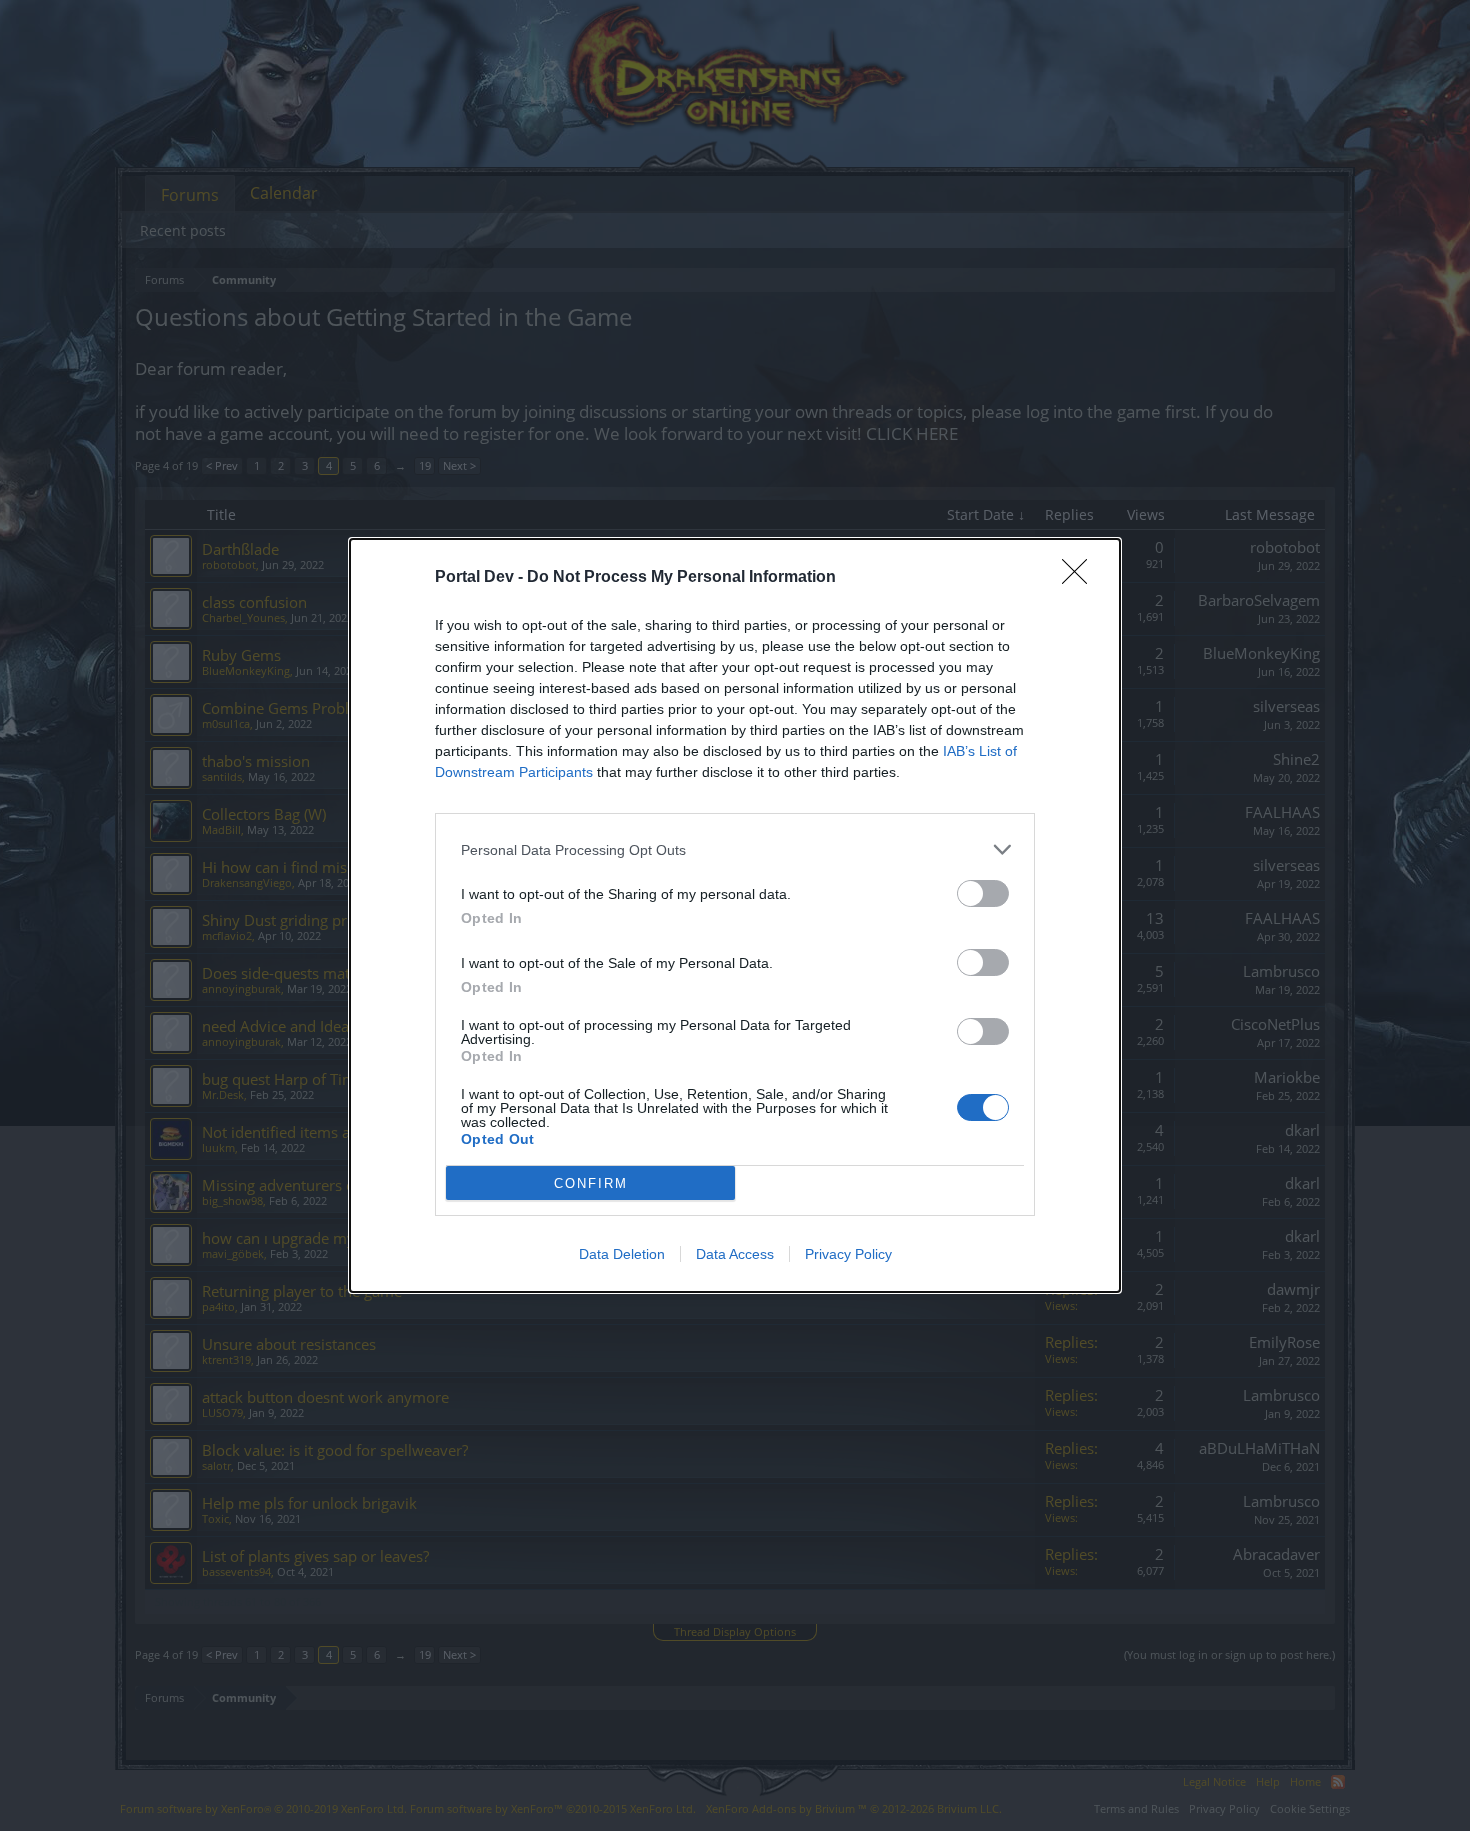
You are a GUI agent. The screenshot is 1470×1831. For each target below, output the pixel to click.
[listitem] (735, 849)
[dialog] (735, 915)
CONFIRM (591, 1183)
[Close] (1081, 578)
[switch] (983, 893)
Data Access (735, 1254)
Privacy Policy (848, 1254)
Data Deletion (622, 1254)
